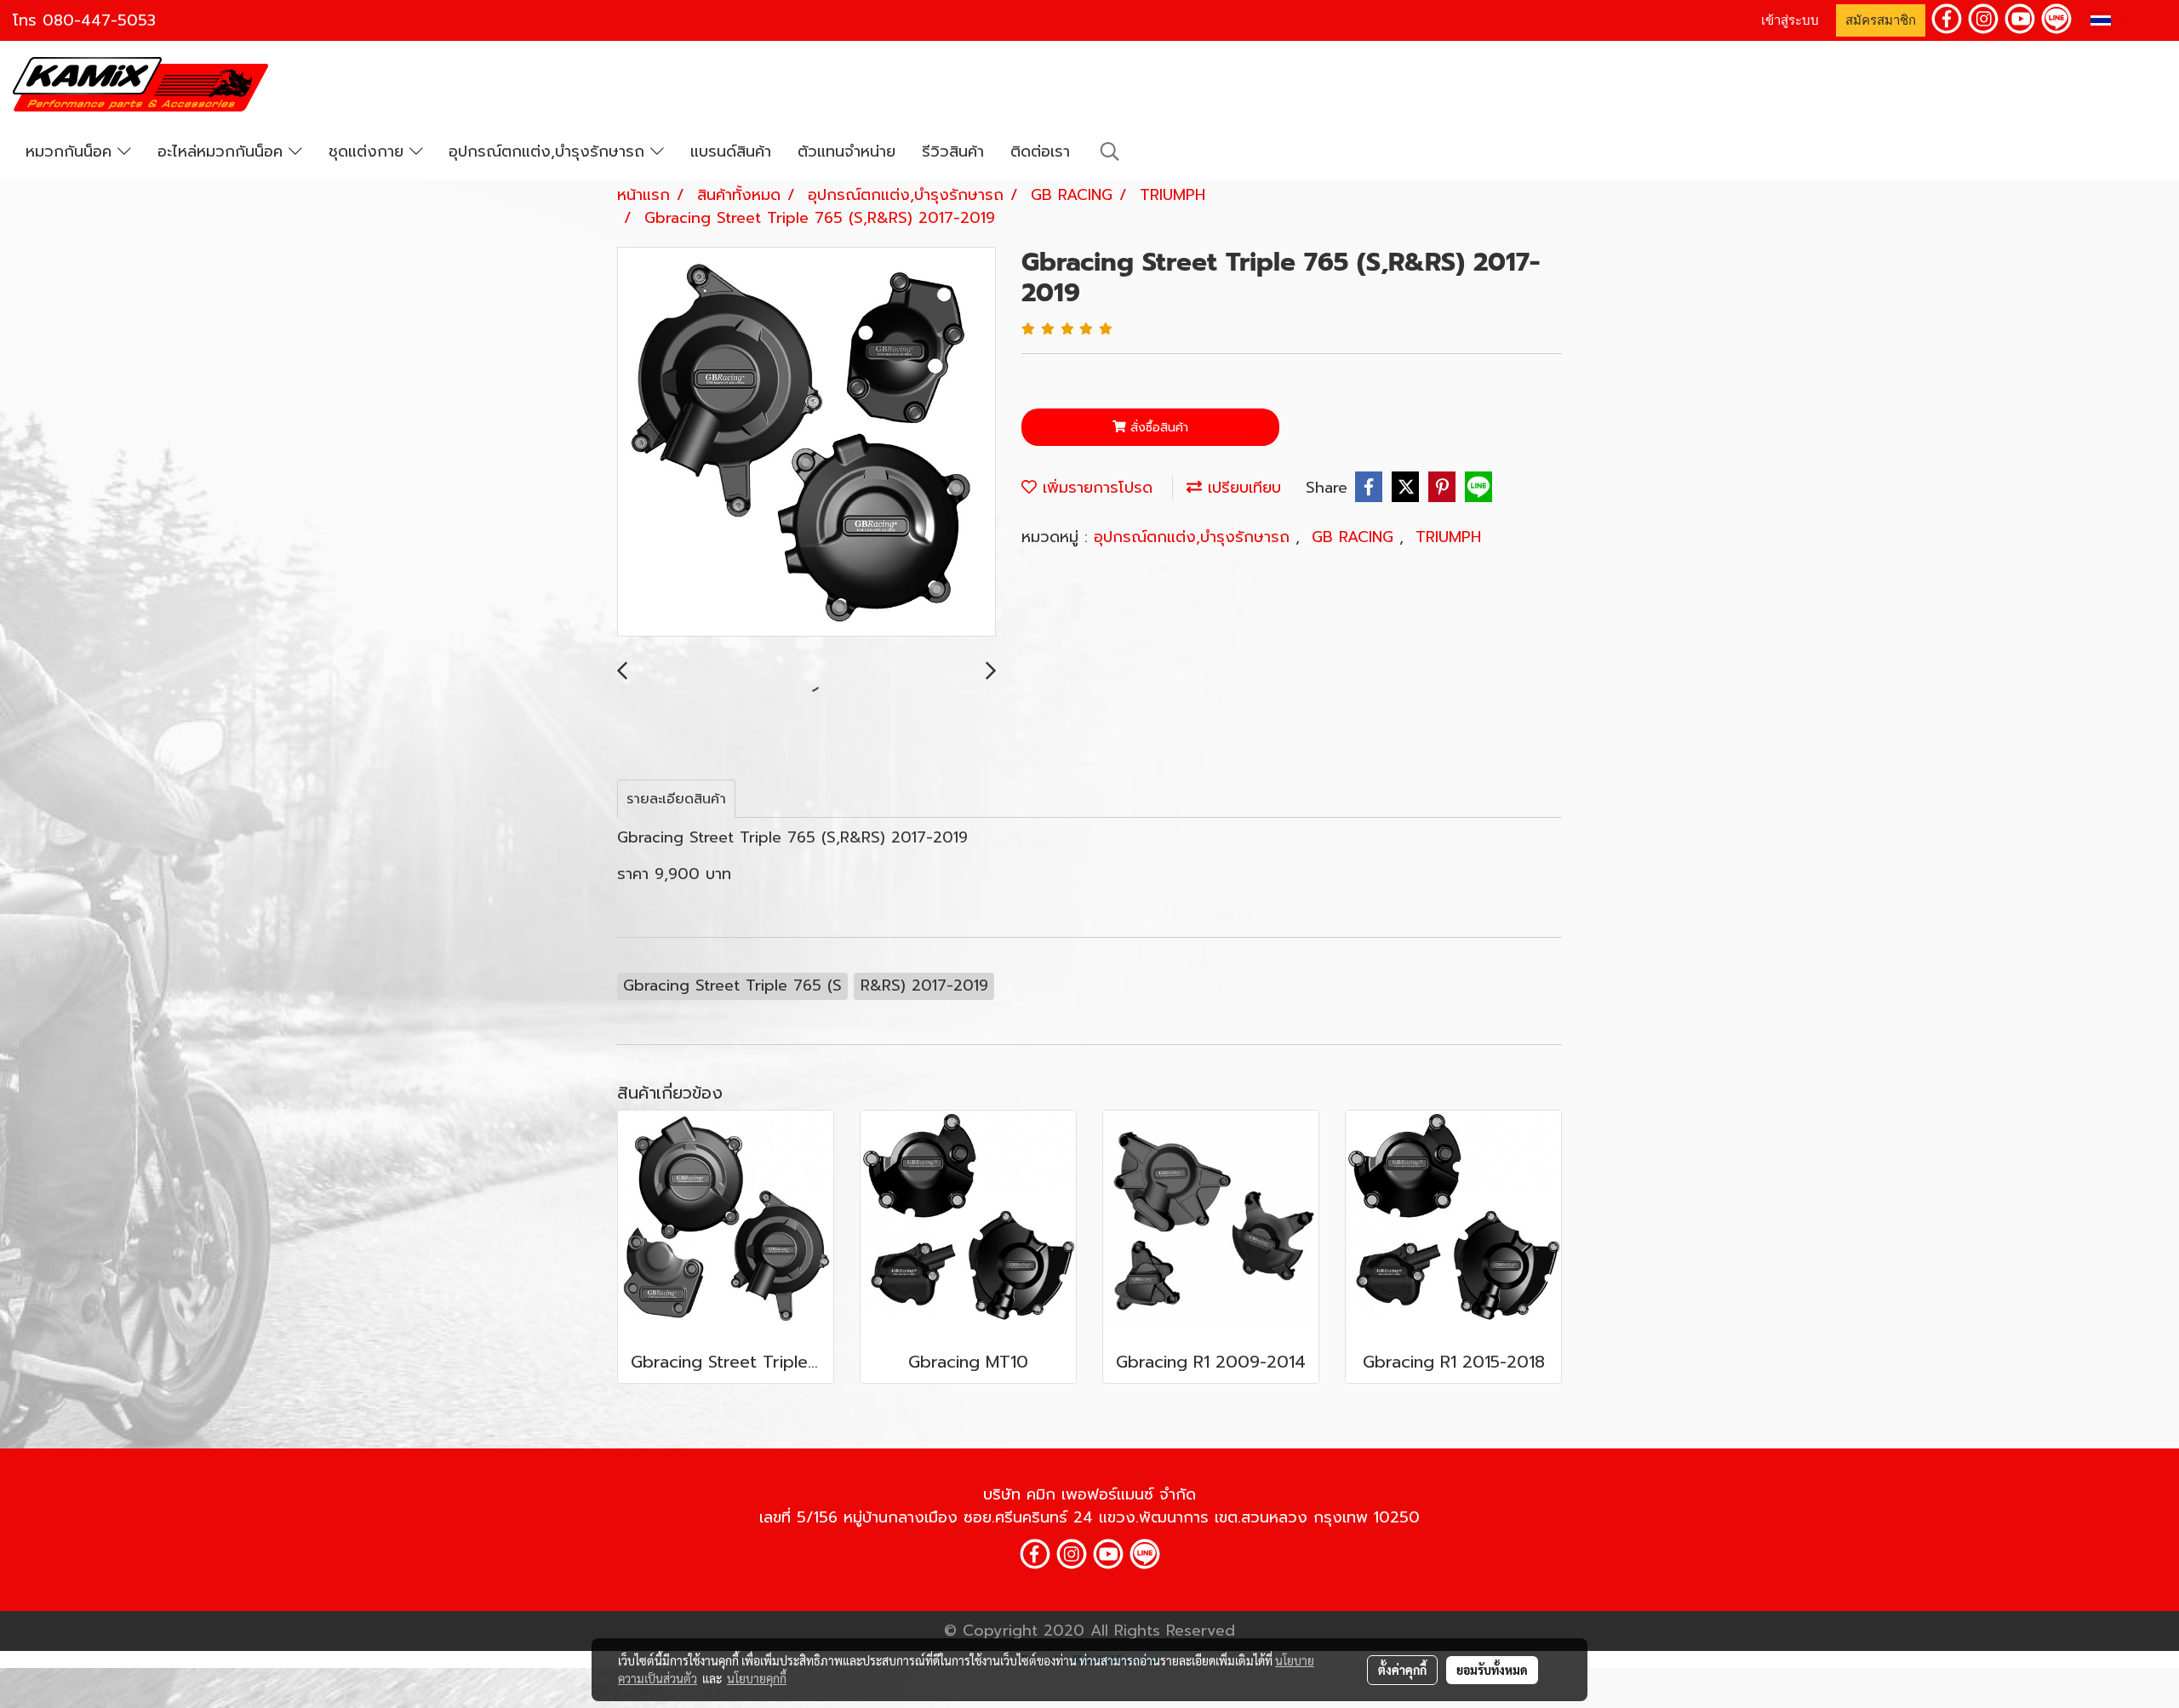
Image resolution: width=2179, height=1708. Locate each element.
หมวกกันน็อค (71, 151)
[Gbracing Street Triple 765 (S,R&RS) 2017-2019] (806, 443)
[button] (1110, 151)
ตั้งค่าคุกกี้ (1402, 1670)
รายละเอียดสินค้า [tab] (676, 799)
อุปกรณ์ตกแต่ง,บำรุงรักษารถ (549, 151)
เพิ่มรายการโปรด (1095, 488)
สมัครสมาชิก (1881, 20)
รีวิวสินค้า (953, 151)
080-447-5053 (99, 20)
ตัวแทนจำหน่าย (846, 151)
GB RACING (1355, 537)
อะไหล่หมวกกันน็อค (223, 151)
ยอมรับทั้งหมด (1492, 1670)
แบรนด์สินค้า (731, 151)
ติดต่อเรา (1040, 151)
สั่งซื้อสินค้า (1157, 428)
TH (2125, 20)
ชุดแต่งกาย (369, 151)
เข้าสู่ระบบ (1790, 20)
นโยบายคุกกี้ (757, 1678)
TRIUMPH (1448, 537)
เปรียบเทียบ (1241, 488)
